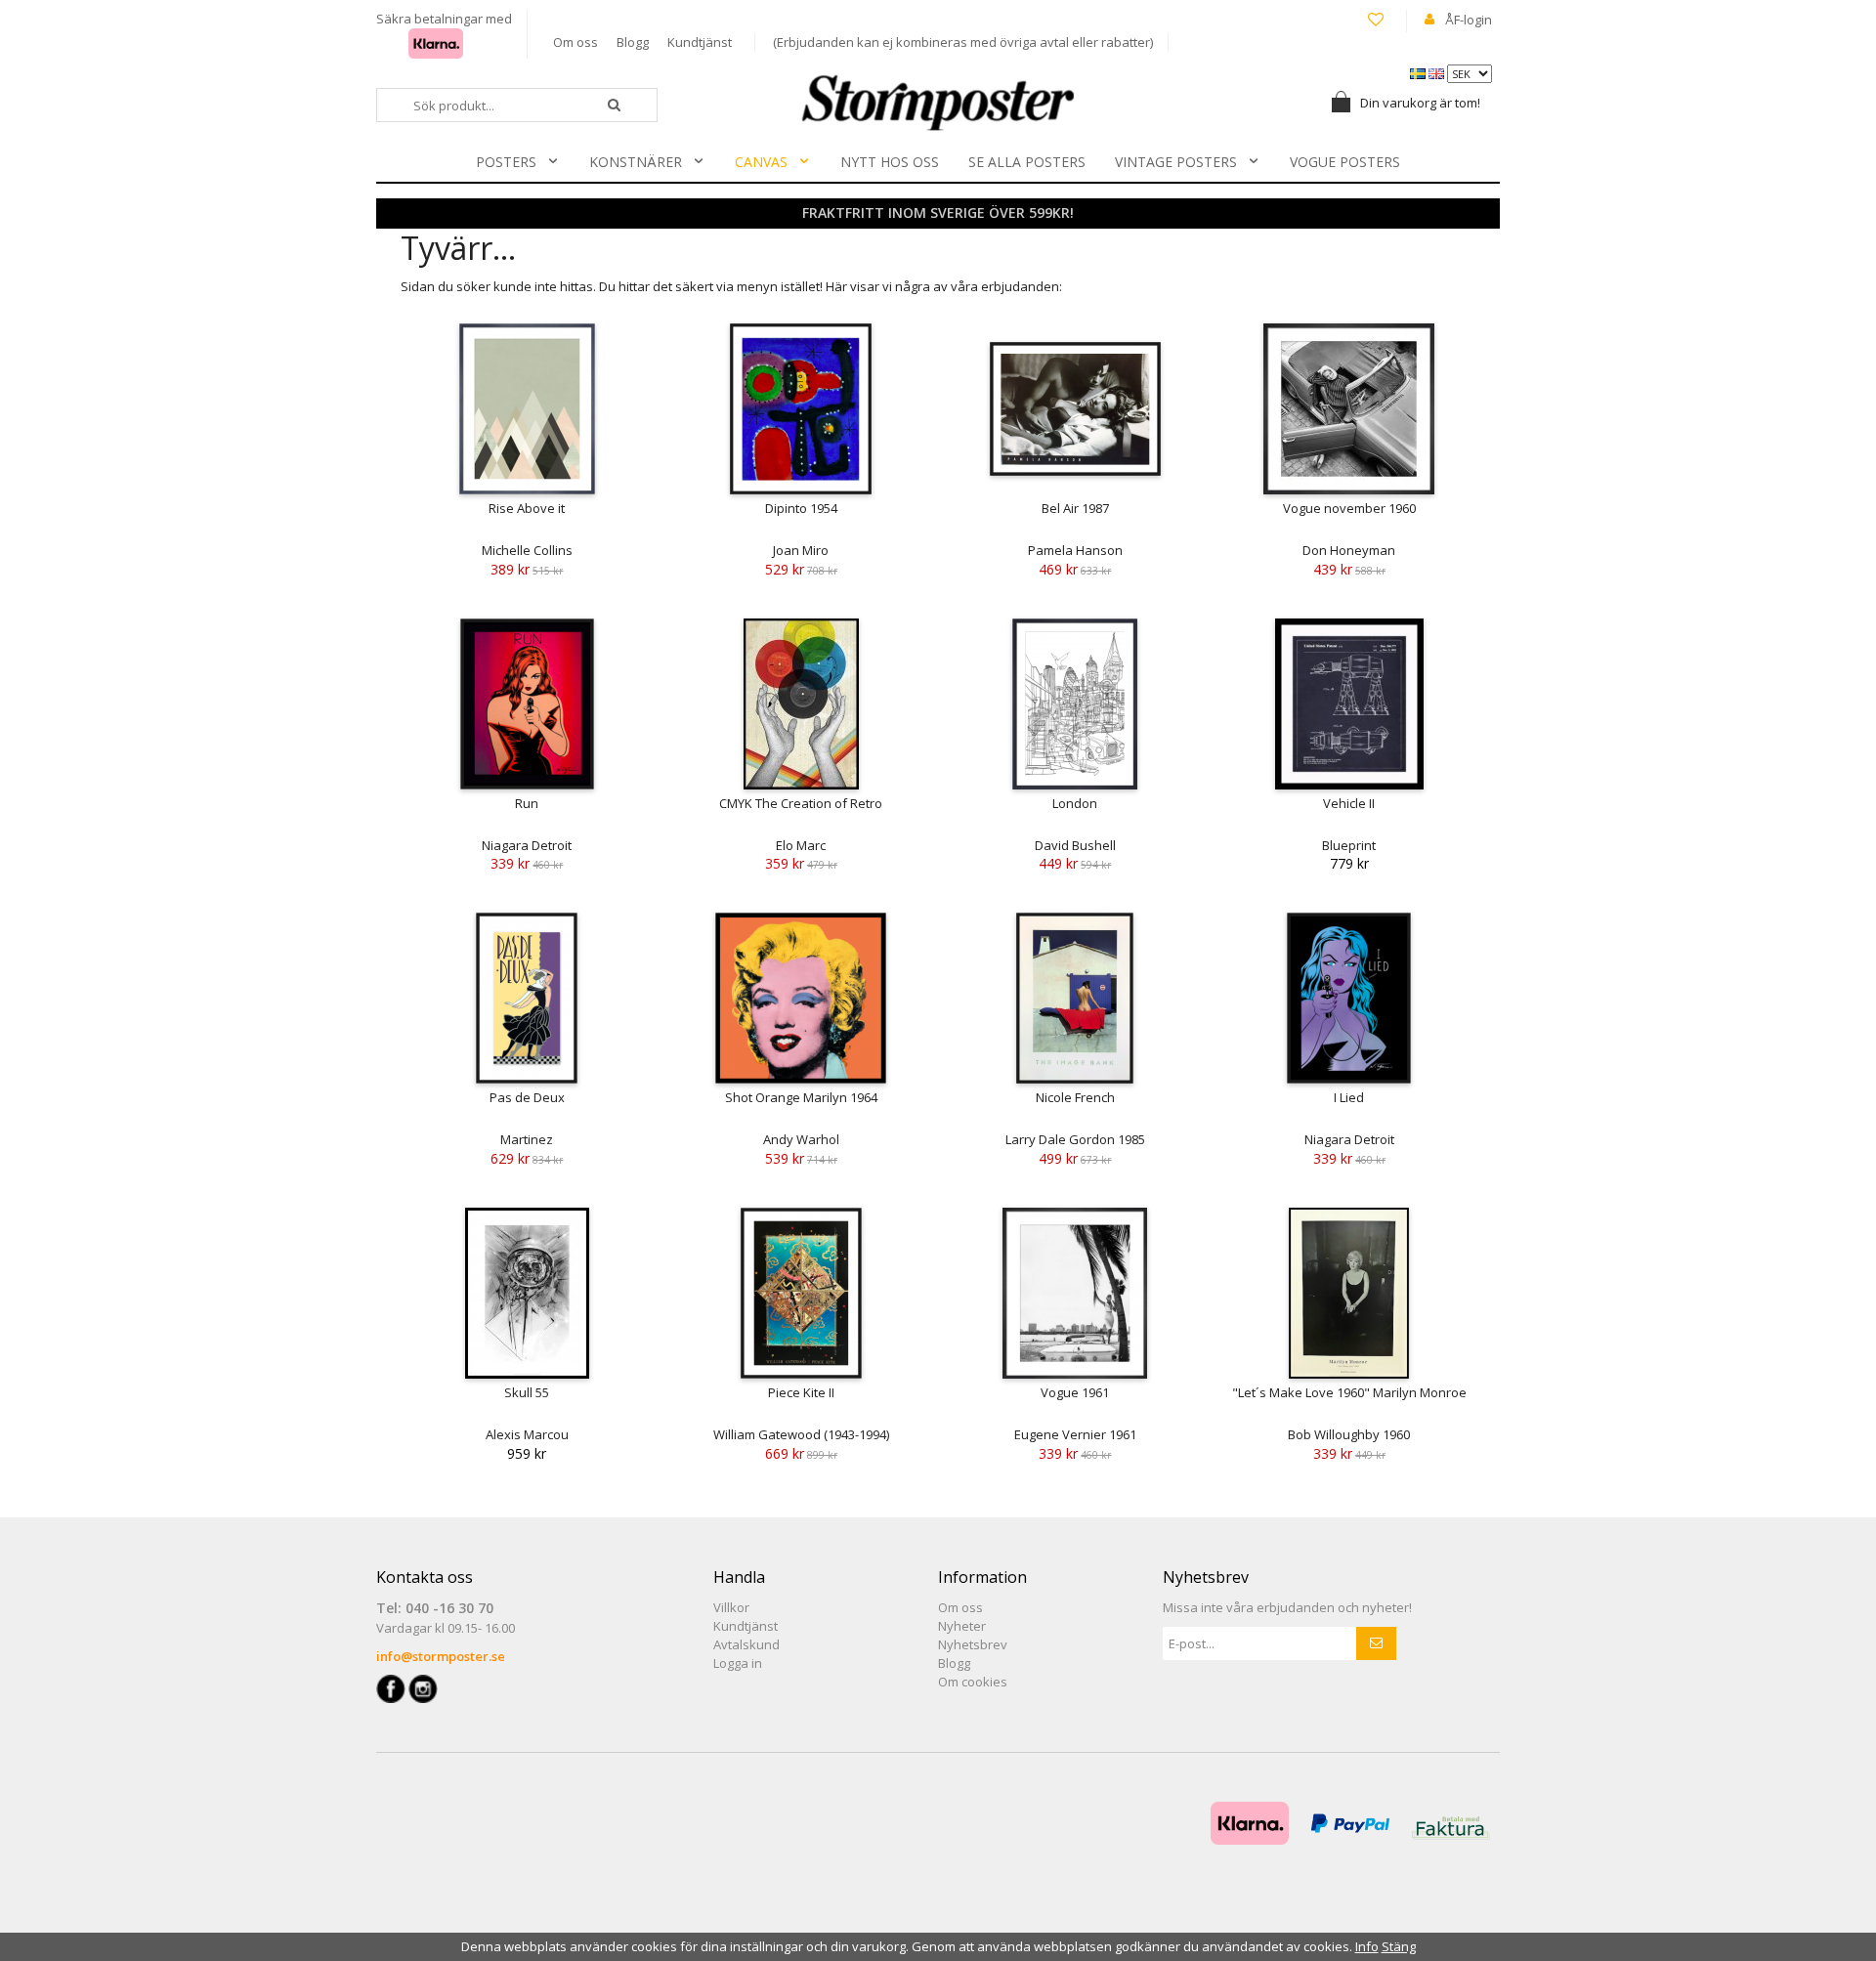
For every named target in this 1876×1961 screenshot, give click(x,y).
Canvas (761, 162)
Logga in (738, 1663)
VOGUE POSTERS (1345, 162)
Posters (506, 162)
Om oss (576, 42)
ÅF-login (1469, 20)
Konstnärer (636, 162)
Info (1367, 1946)
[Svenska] (1419, 72)
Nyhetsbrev (973, 1644)
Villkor (731, 1607)
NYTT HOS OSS (890, 162)
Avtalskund (746, 1644)
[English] (1438, 72)
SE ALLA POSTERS (1027, 162)
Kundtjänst (700, 42)
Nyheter (962, 1626)
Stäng (1399, 1946)
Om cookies (973, 1682)
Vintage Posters (1176, 162)
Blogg (633, 42)
